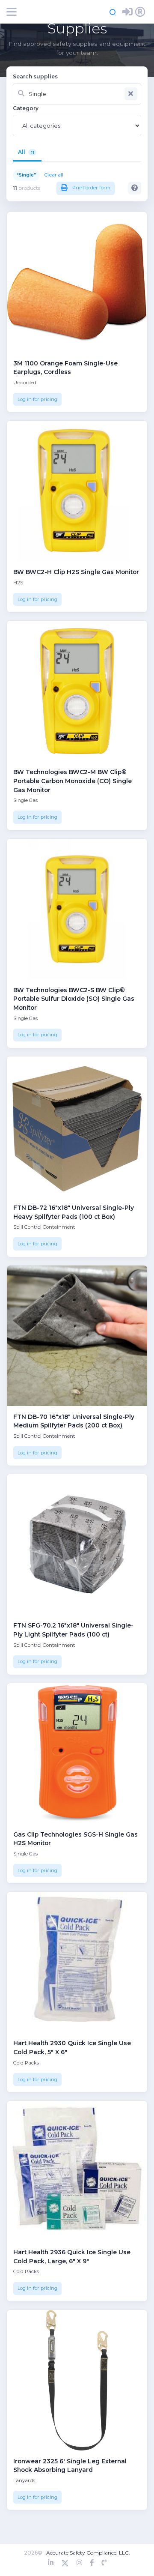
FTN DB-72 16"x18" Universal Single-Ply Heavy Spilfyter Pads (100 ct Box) (74, 1212)
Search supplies (35, 76)
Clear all (54, 175)
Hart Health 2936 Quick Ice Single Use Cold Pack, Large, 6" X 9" (72, 2257)
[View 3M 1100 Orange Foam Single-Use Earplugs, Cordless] (77, 282)
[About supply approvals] (135, 188)
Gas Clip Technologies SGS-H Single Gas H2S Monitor (76, 1839)
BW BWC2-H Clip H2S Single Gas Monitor (76, 572)
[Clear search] (131, 94)
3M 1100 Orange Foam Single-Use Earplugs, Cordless (65, 368)
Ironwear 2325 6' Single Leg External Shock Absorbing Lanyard (70, 2466)
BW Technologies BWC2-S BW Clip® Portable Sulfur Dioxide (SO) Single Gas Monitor (74, 999)
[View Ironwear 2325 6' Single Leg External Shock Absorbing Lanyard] (77, 2380)
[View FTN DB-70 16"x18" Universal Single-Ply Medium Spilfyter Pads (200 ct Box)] (77, 1336)
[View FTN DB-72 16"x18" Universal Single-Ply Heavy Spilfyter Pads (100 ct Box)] (77, 1127)
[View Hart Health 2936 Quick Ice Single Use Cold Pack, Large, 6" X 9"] (77, 2171)
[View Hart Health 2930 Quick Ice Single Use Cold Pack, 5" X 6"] (77, 1962)
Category (26, 108)
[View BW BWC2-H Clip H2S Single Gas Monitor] (77, 491)
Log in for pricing (37, 399)
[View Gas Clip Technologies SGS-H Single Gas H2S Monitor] (77, 1753)
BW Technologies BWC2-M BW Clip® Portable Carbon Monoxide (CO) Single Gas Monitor (73, 781)
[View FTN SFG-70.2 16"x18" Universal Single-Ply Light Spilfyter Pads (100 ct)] (77, 1544)
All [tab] (26, 152)
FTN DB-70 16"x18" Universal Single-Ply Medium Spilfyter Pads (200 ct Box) (74, 1421)
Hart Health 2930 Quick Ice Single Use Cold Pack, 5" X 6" (72, 2048)
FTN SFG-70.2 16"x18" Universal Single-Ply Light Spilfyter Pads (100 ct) (73, 1630)
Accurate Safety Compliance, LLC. (88, 2553)
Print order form (91, 188)
